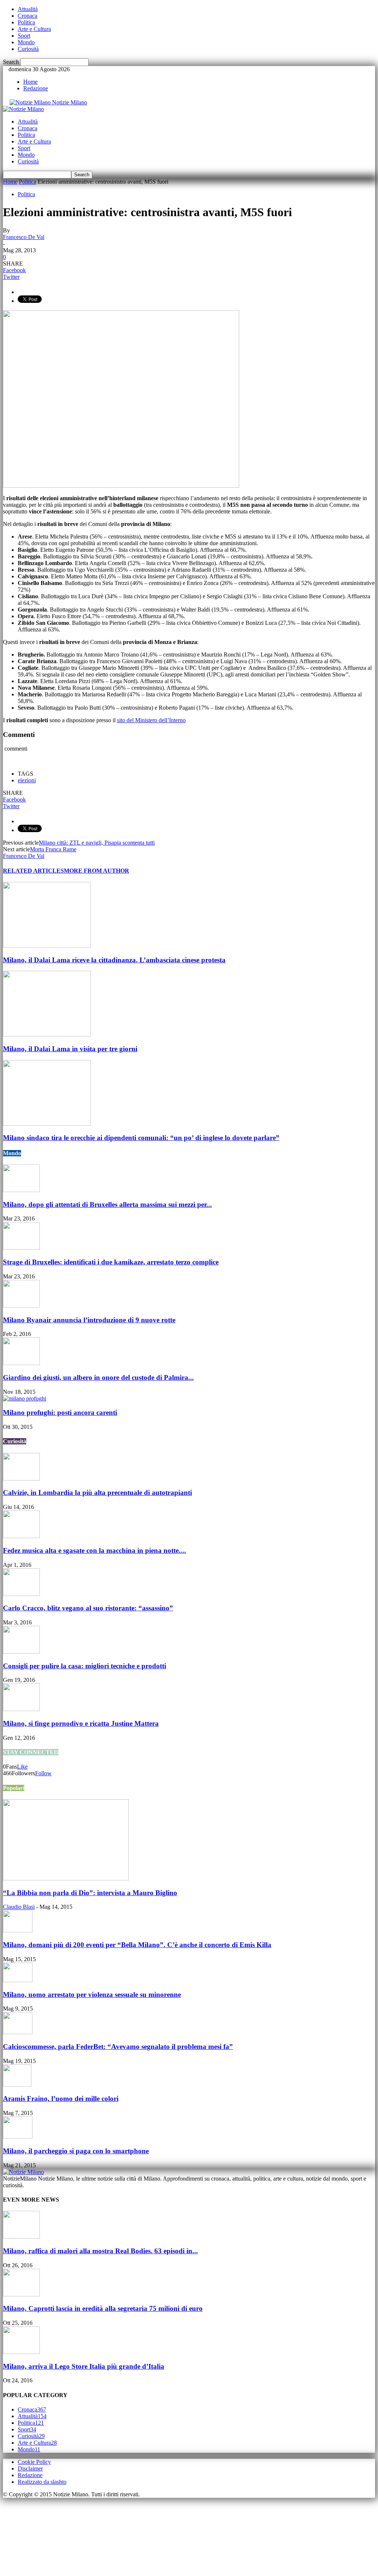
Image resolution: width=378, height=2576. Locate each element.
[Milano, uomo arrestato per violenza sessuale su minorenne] (18, 1980)
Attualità (28, 9)
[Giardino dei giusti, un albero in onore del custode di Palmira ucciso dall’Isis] (21, 1363)
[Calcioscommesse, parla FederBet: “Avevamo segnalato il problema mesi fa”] (18, 2032)
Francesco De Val (24, 237)
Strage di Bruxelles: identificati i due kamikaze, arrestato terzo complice (111, 1262)
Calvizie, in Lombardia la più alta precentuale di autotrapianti (97, 1493)
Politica (26, 22)
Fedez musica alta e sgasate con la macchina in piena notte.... (94, 1550)
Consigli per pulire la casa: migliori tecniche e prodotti (85, 1666)
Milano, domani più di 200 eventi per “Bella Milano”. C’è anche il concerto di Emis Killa (137, 1945)
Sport (24, 36)
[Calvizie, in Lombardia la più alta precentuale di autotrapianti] (21, 1479)
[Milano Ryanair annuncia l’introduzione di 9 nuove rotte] (21, 1306)
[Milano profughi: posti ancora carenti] (25, 1398)
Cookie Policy (34, 2462)
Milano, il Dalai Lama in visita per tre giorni (70, 1049)
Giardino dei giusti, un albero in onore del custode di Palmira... (98, 1377)
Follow (43, 1773)
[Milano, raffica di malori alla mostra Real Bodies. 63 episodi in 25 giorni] (21, 2236)
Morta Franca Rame (53, 849)
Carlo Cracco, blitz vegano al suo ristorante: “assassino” (88, 1608)
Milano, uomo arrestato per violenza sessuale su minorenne (92, 1995)
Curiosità (28, 49)
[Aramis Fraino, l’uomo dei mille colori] (17, 2085)
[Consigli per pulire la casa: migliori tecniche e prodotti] (21, 1651)
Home (30, 82)
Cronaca (28, 16)
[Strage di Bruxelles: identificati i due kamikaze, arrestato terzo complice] (21, 1248)
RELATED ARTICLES (33, 871)
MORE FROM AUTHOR (97, 871)
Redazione (36, 88)
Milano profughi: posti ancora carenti (60, 1412)
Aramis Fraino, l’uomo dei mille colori (61, 2099)
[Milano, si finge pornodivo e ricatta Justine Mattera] (21, 1709)
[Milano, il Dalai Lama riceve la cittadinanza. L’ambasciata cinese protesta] (47, 946)
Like (22, 1767)
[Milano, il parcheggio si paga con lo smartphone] (18, 2137)
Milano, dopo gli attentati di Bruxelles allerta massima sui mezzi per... (107, 1204)
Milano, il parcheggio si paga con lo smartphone (76, 2151)
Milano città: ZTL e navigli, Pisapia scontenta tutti (97, 843)
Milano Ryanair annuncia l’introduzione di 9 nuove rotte (89, 1320)
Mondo (26, 42)
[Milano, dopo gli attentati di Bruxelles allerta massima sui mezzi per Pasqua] (21, 1190)
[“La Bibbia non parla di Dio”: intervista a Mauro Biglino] (66, 1878)
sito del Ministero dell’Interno (151, 720)
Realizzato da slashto (42, 2482)
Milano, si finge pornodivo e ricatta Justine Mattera (81, 1723)
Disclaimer (30, 2468)
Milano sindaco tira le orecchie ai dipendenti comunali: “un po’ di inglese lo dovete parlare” (141, 1138)
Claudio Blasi (19, 1907)
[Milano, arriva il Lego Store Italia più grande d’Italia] (21, 2352)
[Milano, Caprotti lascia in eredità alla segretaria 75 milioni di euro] (21, 2294)
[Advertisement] (40, 2535)
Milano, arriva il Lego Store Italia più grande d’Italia (84, 2366)
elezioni (27, 780)
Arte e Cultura (34, 29)
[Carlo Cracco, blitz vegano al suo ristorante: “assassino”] (21, 1594)
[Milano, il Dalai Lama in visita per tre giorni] (47, 1034)
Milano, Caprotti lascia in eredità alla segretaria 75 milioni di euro (103, 2308)
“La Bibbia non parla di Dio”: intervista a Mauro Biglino (90, 1893)
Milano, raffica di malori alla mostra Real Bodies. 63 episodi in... (100, 2251)
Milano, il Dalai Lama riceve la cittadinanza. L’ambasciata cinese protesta (114, 960)
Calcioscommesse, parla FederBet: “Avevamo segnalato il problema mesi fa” (118, 2047)
